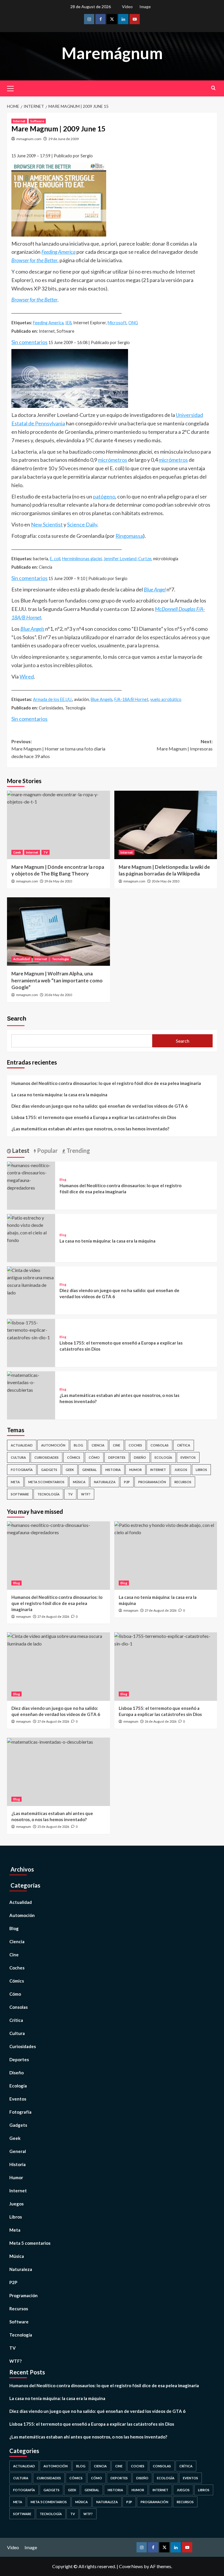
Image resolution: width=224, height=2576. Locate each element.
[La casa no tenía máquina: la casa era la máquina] (31, 1228)
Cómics (74, 1457)
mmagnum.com (29, 139)
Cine (117, 1445)
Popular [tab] (47, 1150)
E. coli (55, 559)
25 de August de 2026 (53, 1827)
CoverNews (131, 2566)
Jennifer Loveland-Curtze (127, 559)
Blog (63, 1179)
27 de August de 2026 (53, 1616)
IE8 (68, 323)
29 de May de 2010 (58, 881)
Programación (152, 1482)
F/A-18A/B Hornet (131, 699)
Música (79, 1482)
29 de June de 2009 (64, 139)
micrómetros (113, 460)
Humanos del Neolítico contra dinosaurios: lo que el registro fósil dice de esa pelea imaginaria (106, 1083)
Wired (27, 676)
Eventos (188, 1457)
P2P (127, 1482)
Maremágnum (112, 53)
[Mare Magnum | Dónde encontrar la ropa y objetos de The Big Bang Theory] (58, 825)
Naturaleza (105, 1482)
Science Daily (82, 524)
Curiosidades (47, 1457)
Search (17, 1019)
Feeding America (48, 323)
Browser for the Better (34, 260)
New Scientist (47, 524)
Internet (19, 121)
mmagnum (23, 1617)
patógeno (104, 496)
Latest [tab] (20, 1150)
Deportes (117, 1457)
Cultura (18, 1457)
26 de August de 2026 (161, 1721)
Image (145, 7)
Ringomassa (129, 536)
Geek (17, 852)
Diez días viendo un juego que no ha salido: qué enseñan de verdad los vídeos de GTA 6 (99, 1106)
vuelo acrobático (166, 699)
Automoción (53, 1445)
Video (127, 7)
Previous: (58, 749)
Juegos (181, 1470)
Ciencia (98, 1445)
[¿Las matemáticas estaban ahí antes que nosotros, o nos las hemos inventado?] (31, 1382)
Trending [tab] (78, 1150)
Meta (15, 1482)
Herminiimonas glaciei (82, 559)
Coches (135, 1445)
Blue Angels (102, 699)
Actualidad (21, 959)
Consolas (160, 1445)
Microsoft (117, 323)
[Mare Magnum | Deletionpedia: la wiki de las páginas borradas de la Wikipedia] (166, 825)
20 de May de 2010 (165, 881)
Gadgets (49, 1470)
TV (45, 852)
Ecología (163, 1457)
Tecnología (60, 959)
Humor (135, 1470)
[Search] (213, 88)
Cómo (94, 1457)
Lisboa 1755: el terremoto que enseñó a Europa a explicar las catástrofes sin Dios (94, 1117)
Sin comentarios (29, 342)
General (90, 1470)
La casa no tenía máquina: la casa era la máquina (59, 1095)
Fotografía (22, 1470)
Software (37, 121)
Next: (185, 745)
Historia (113, 1470)
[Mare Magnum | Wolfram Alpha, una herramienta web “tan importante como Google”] (58, 932)
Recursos (183, 1482)
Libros (201, 1470)
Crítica (184, 1445)
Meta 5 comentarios (46, 1482)
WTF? (86, 1494)
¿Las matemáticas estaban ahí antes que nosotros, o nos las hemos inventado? (90, 1129)
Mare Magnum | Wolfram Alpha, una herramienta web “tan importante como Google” (57, 980)
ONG (133, 323)
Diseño (140, 1457)
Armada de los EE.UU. (53, 699)
